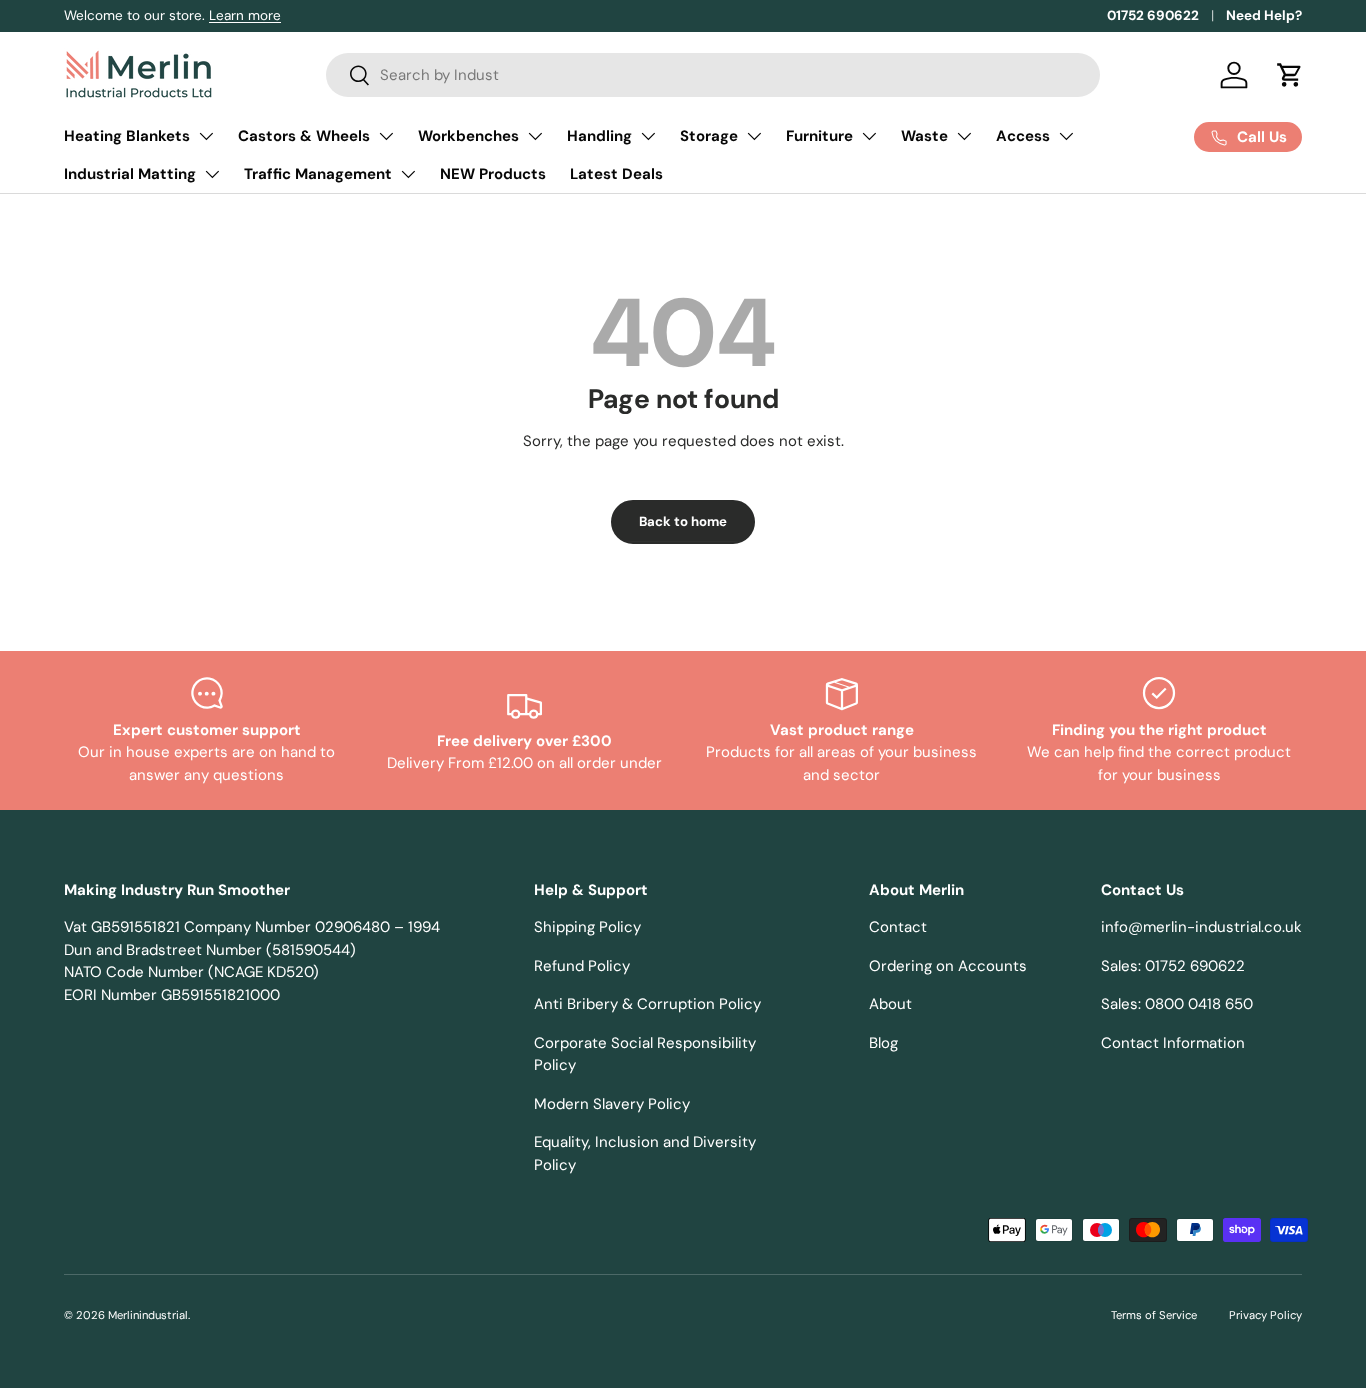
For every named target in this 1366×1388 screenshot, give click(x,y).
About (890, 1004)
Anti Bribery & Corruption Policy (647, 1004)
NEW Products (493, 174)
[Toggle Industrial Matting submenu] (212, 174)
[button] (1290, 75)
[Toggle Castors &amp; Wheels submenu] (386, 136)
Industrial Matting (130, 174)
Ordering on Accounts (948, 966)
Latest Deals (616, 174)
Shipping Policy (587, 927)
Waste (924, 136)
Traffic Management (318, 174)
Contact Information (1173, 1043)
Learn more (245, 15)
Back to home (683, 521)
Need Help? (1264, 15)
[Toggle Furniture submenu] (869, 136)
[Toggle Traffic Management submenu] (408, 174)
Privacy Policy (1265, 1315)
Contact (898, 927)
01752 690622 (1153, 15)
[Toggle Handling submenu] (648, 136)
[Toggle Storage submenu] (754, 136)
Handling (599, 136)
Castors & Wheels (304, 136)
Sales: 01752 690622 (1173, 966)
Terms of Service (1154, 1315)
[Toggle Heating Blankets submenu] (206, 136)
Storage (709, 136)
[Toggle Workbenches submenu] (535, 136)
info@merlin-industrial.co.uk (1201, 927)
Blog (883, 1043)
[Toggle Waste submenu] (964, 136)
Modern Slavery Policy (612, 1104)
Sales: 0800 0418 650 (1177, 1004)
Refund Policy (582, 966)
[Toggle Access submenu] (1066, 136)
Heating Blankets (127, 136)
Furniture (819, 136)
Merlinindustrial (148, 1315)
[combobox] (713, 75)
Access (1023, 136)
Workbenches (468, 136)
